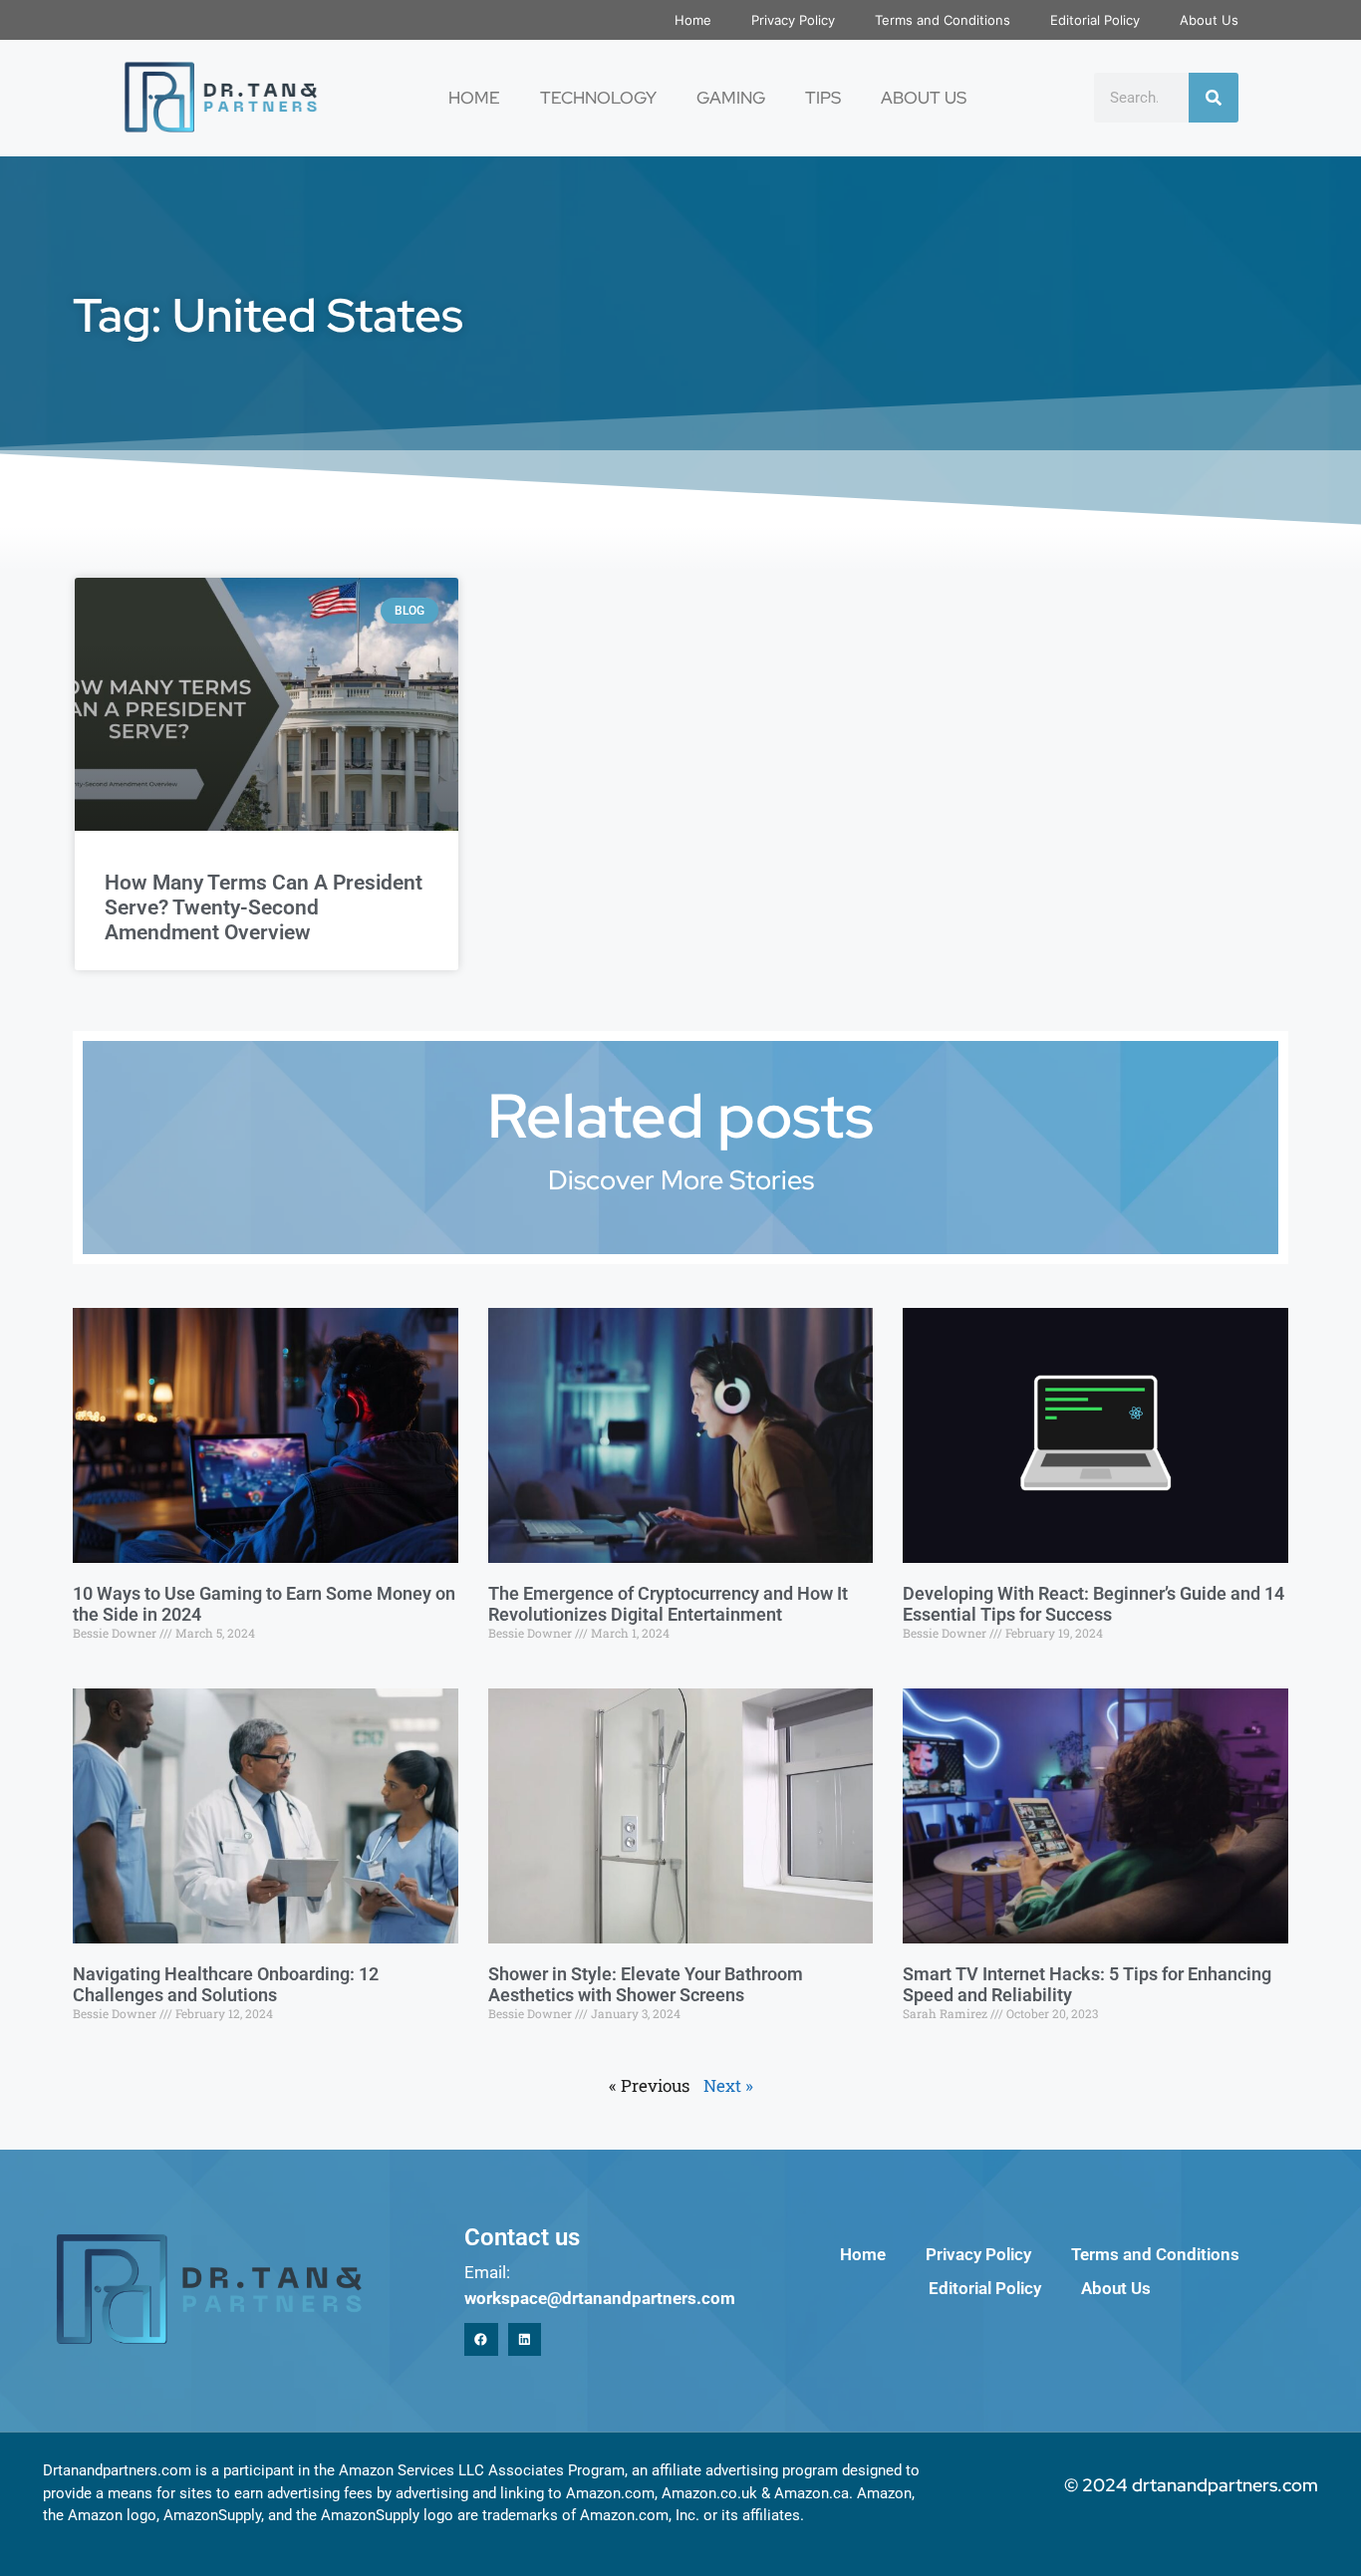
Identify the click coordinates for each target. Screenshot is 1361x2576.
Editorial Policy (1095, 20)
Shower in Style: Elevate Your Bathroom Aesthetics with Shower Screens (646, 1985)
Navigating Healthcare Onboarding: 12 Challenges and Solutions (226, 1985)
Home (693, 20)
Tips (823, 98)
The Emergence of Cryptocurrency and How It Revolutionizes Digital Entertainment (668, 1604)
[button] (481, 2340)
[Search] (1214, 98)
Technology (598, 98)
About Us (1209, 20)
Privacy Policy (793, 20)
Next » (728, 2085)
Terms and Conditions (943, 20)
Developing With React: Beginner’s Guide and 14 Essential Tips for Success (1093, 1604)
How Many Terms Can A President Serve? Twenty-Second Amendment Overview (264, 907)
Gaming (731, 98)
